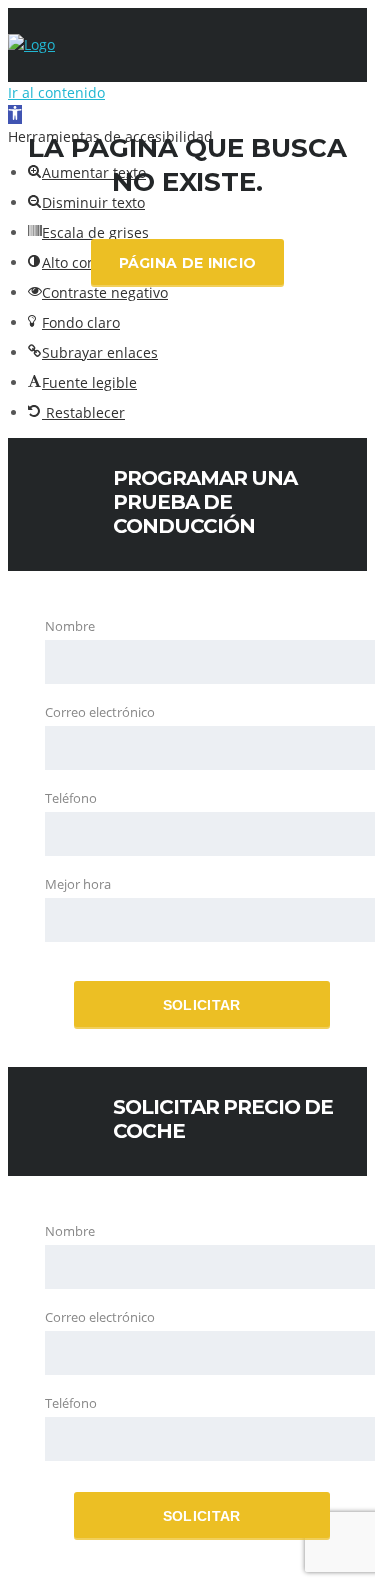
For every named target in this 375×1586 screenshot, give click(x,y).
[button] (82, 382)
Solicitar (202, 1005)
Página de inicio (188, 263)
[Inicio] (31, 44)
